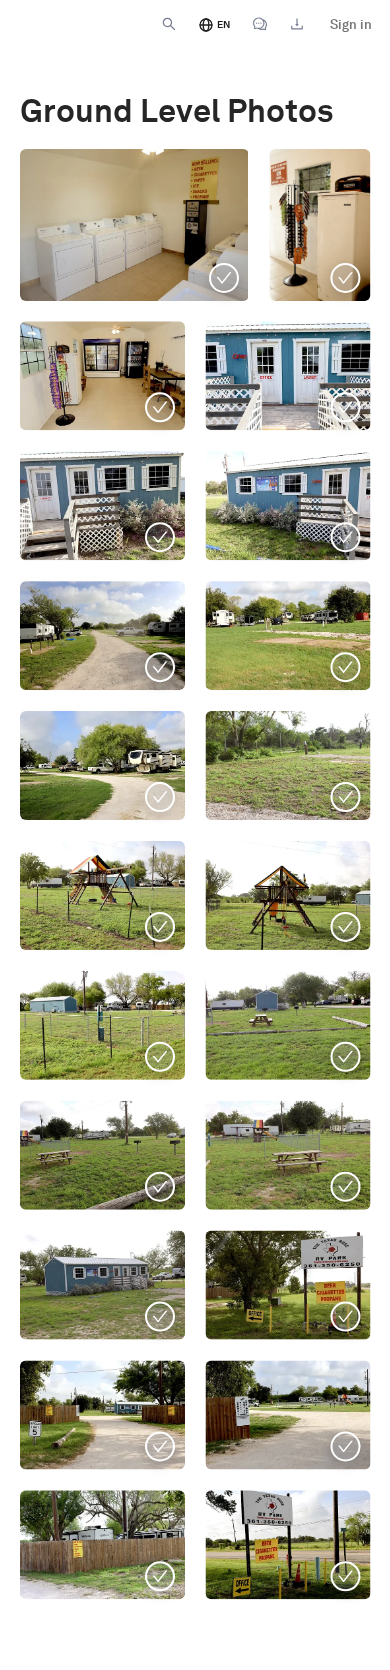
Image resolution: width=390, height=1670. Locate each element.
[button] (103, 1155)
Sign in (351, 24)
